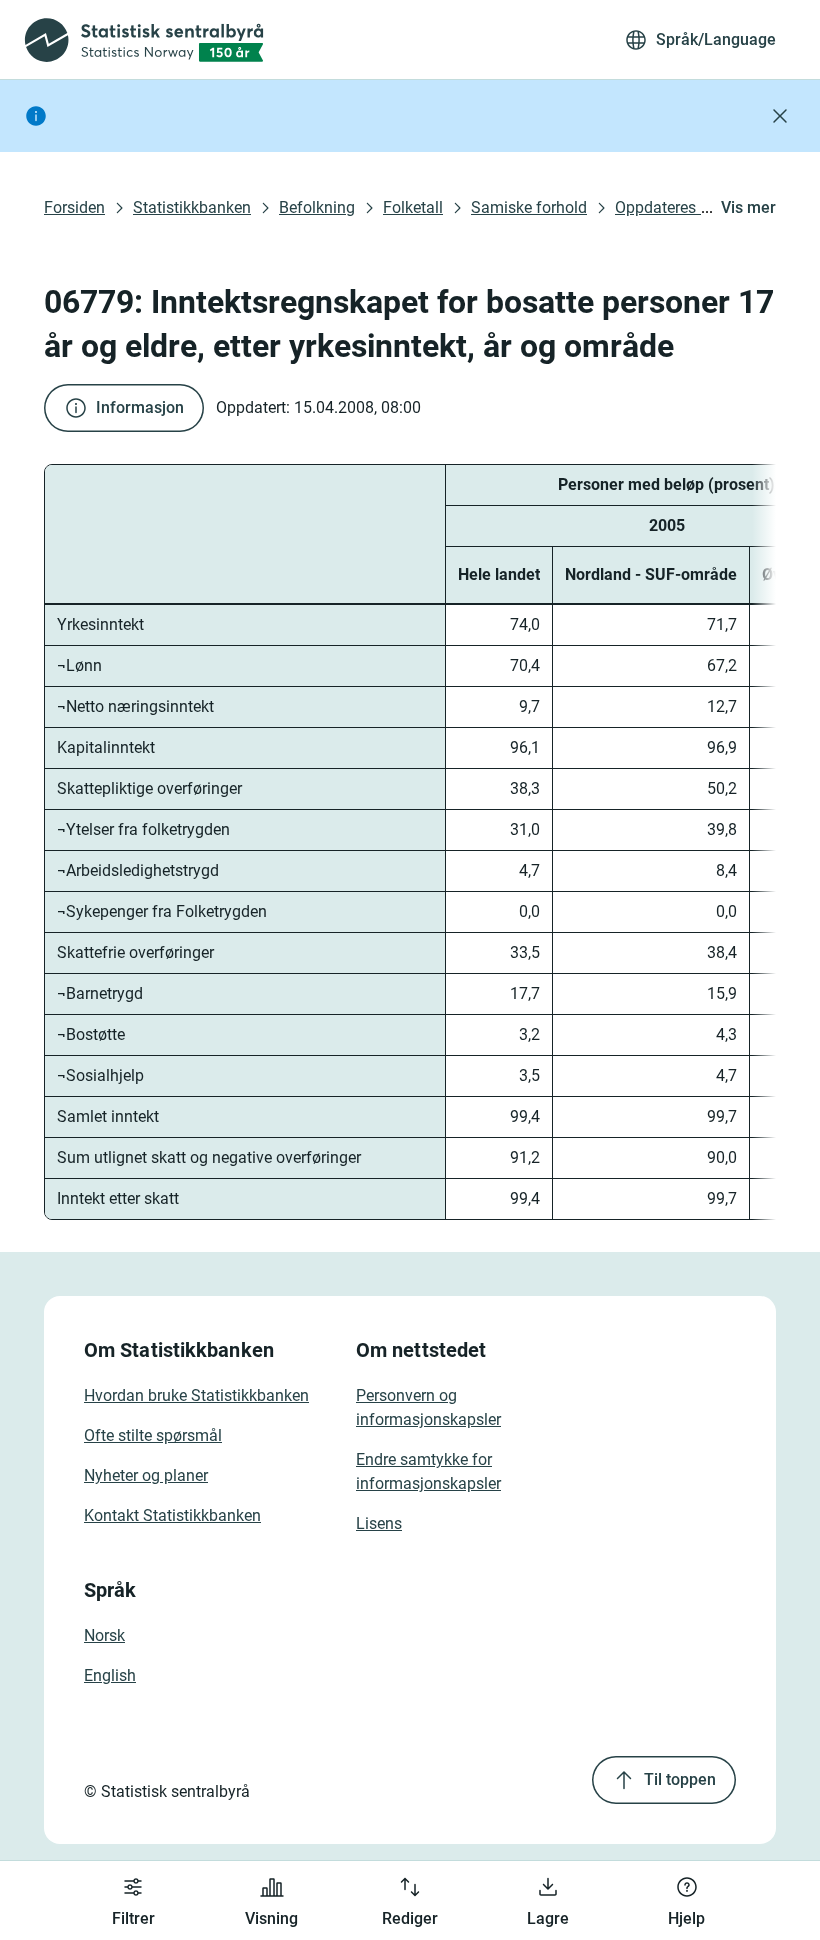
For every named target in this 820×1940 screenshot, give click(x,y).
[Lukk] (780, 116)
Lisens (379, 1523)
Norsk (104, 1635)
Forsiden (74, 207)
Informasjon (140, 407)
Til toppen (680, 1779)
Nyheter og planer (146, 1475)
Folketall (413, 207)
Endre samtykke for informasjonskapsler (428, 1471)
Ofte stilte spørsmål (153, 1435)
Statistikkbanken (192, 207)
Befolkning (317, 207)
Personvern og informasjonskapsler (428, 1407)
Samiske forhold (529, 207)
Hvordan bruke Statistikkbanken (196, 1395)
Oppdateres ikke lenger (695, 207)
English (110, 1675)
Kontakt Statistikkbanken (172, 1515)
